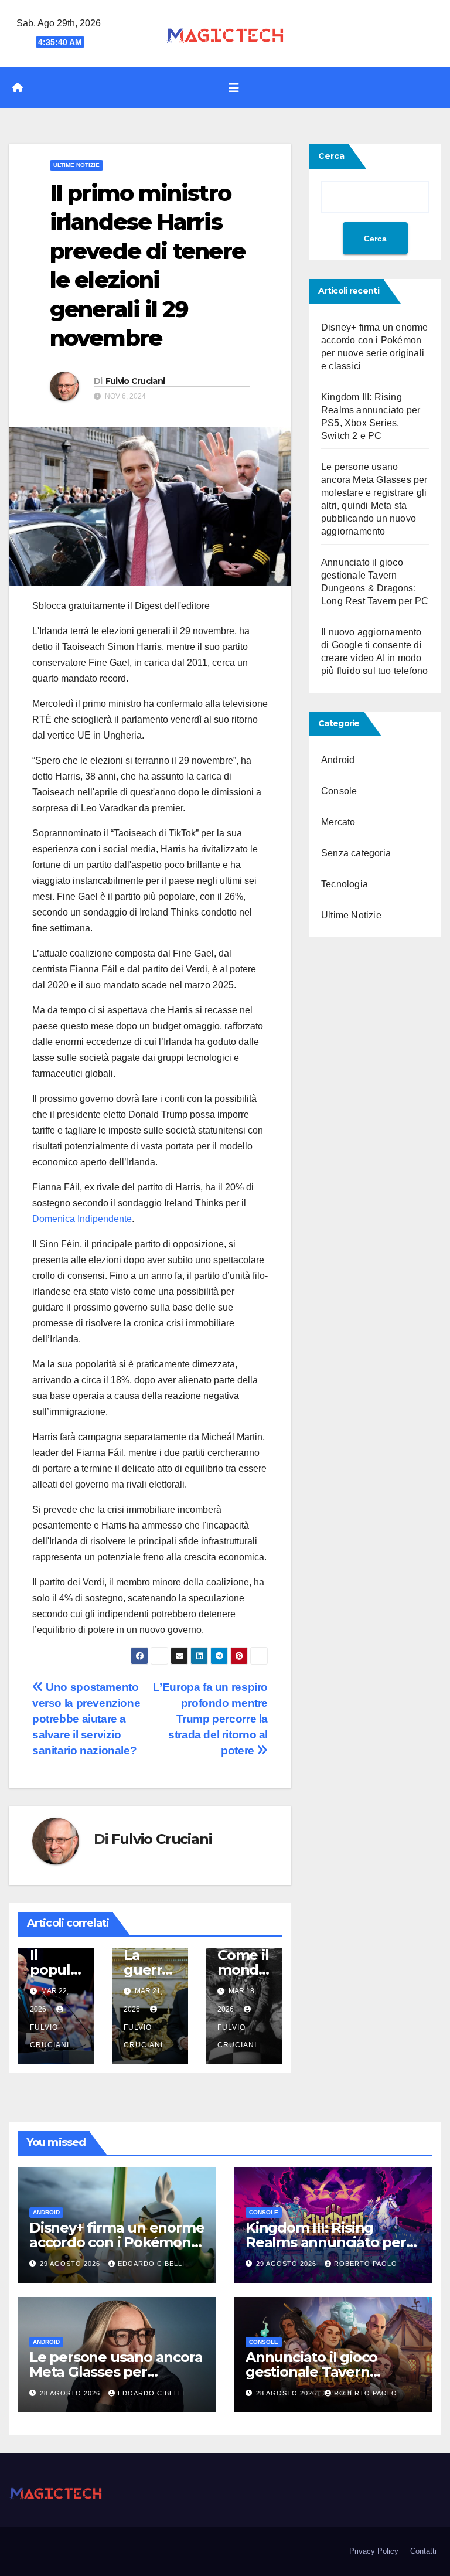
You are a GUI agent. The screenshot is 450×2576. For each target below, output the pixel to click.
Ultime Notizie (76, 165)
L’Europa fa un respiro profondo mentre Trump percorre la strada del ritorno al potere (210, 1719)
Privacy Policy (374, 2551)
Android (338, 760)
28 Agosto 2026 (71, 2393)
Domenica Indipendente (82, 1219)
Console (339, 791)
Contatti (423, 2551)
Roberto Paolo (366, 2264)
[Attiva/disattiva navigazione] (234, 88)
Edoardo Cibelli (151, 2264)
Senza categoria (356, 853)
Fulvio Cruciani (135, 381)
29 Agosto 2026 (71, 2264)
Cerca (331, 156)
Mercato (338, 822)
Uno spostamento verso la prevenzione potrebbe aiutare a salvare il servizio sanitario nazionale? (86, 1719)
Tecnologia (345, 884)
